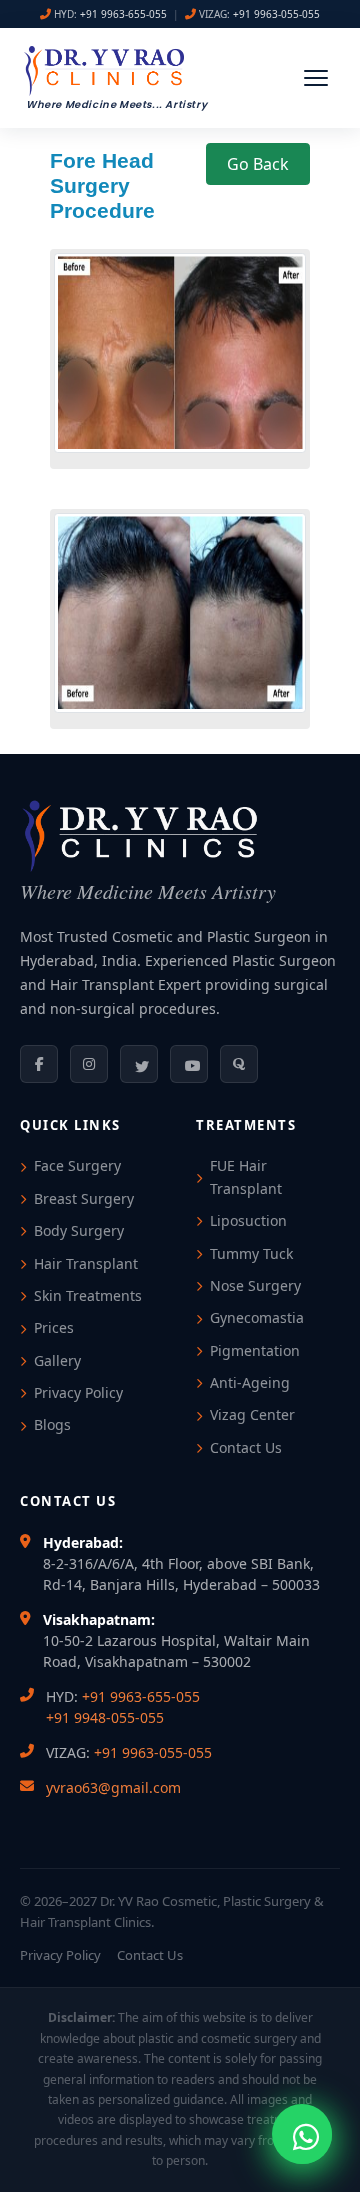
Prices (54, 1327)
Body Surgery (79, 1230)
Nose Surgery (255, 1285)
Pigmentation (255, 1350)
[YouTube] (189, 1064)
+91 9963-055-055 (276, 14)
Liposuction (248, 1220)
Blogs (52, 1424)
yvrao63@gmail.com (113, 1787)
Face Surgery (77, 1165)
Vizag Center (252, 1414)
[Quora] (239, 1064)
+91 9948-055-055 (105, 1717)
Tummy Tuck (251, 1253)
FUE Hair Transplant (246, 1176)
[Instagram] (89, 1064)
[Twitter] (139, 1064)
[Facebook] (39, 1064)
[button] (316, 78)
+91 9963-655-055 (123, 14)
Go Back (258, 164)
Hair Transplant (86, 1263)
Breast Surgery (84, 1198)
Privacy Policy (78, 1392)
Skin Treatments (88, 1295)
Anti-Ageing (250, 1382)
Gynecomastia (257, 1317)
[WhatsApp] (302, 2134)
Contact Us (246, 1447)
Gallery (57, 1360)
